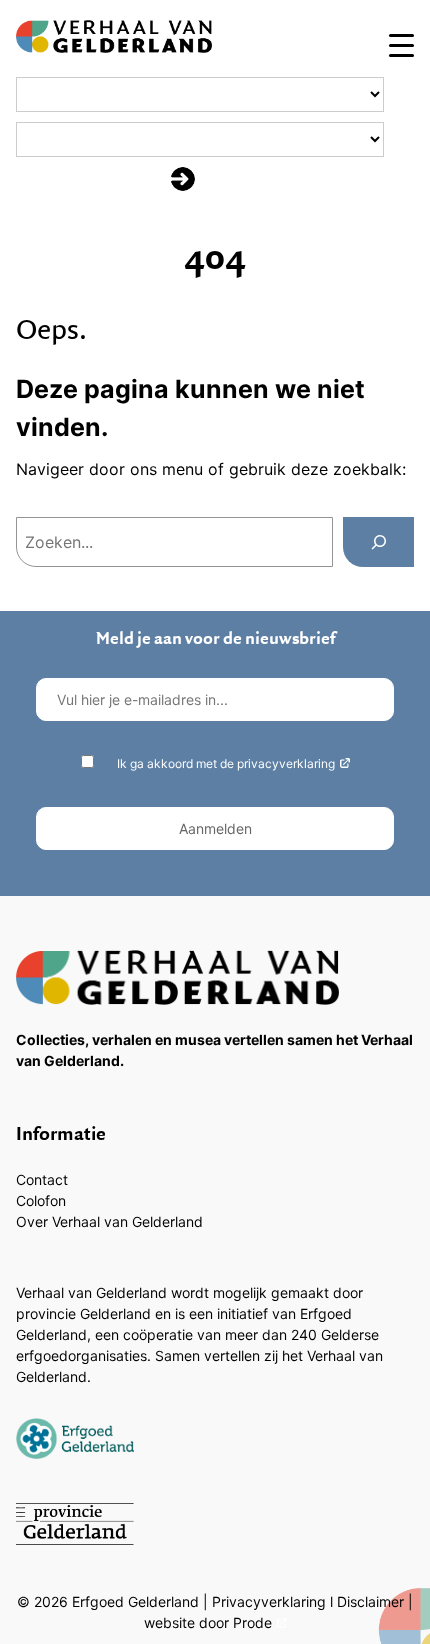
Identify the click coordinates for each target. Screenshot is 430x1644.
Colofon (41, 1200)
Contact (42, 1179)
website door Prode (208, 1622)
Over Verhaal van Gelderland (109, 1221)
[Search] (378, 541)
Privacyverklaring (269, 1601)
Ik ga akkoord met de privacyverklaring (226, 763)
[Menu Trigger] (401, 44)
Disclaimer (370, 1601)
